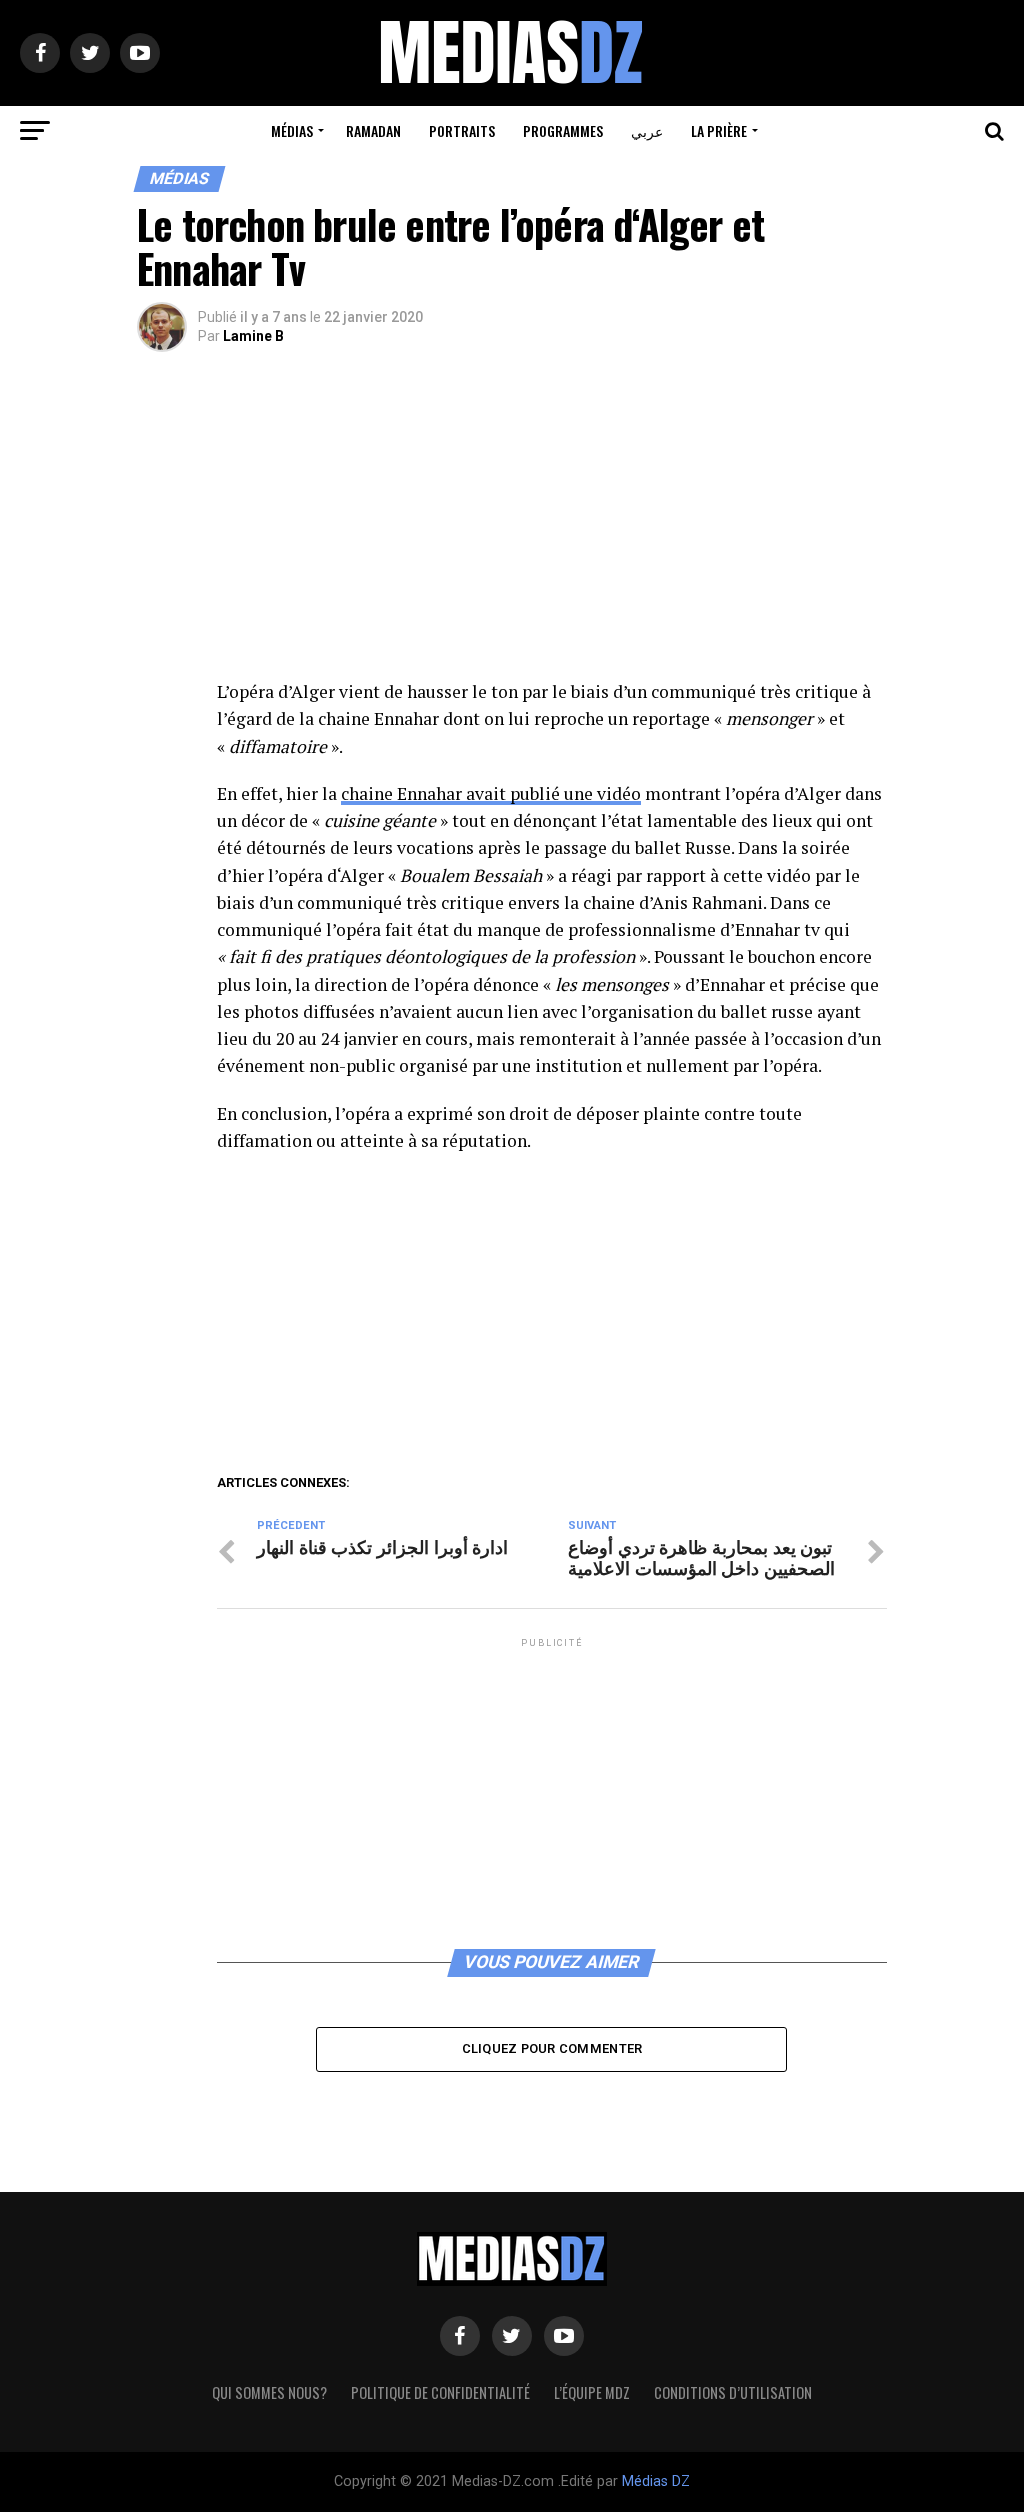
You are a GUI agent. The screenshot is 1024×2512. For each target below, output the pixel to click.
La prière (719, 130)
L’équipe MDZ (592, 2392)
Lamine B (253, 336)
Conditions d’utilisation (733, 2392)
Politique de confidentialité (440, 2392)
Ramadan (373, 130)
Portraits (462, 130)
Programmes (563, 130)
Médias (292, 130)
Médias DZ (656, 2481)
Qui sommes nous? (269, 2392)
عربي (647, 130)
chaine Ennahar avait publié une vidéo (491, 793)
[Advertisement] (552, 530)
